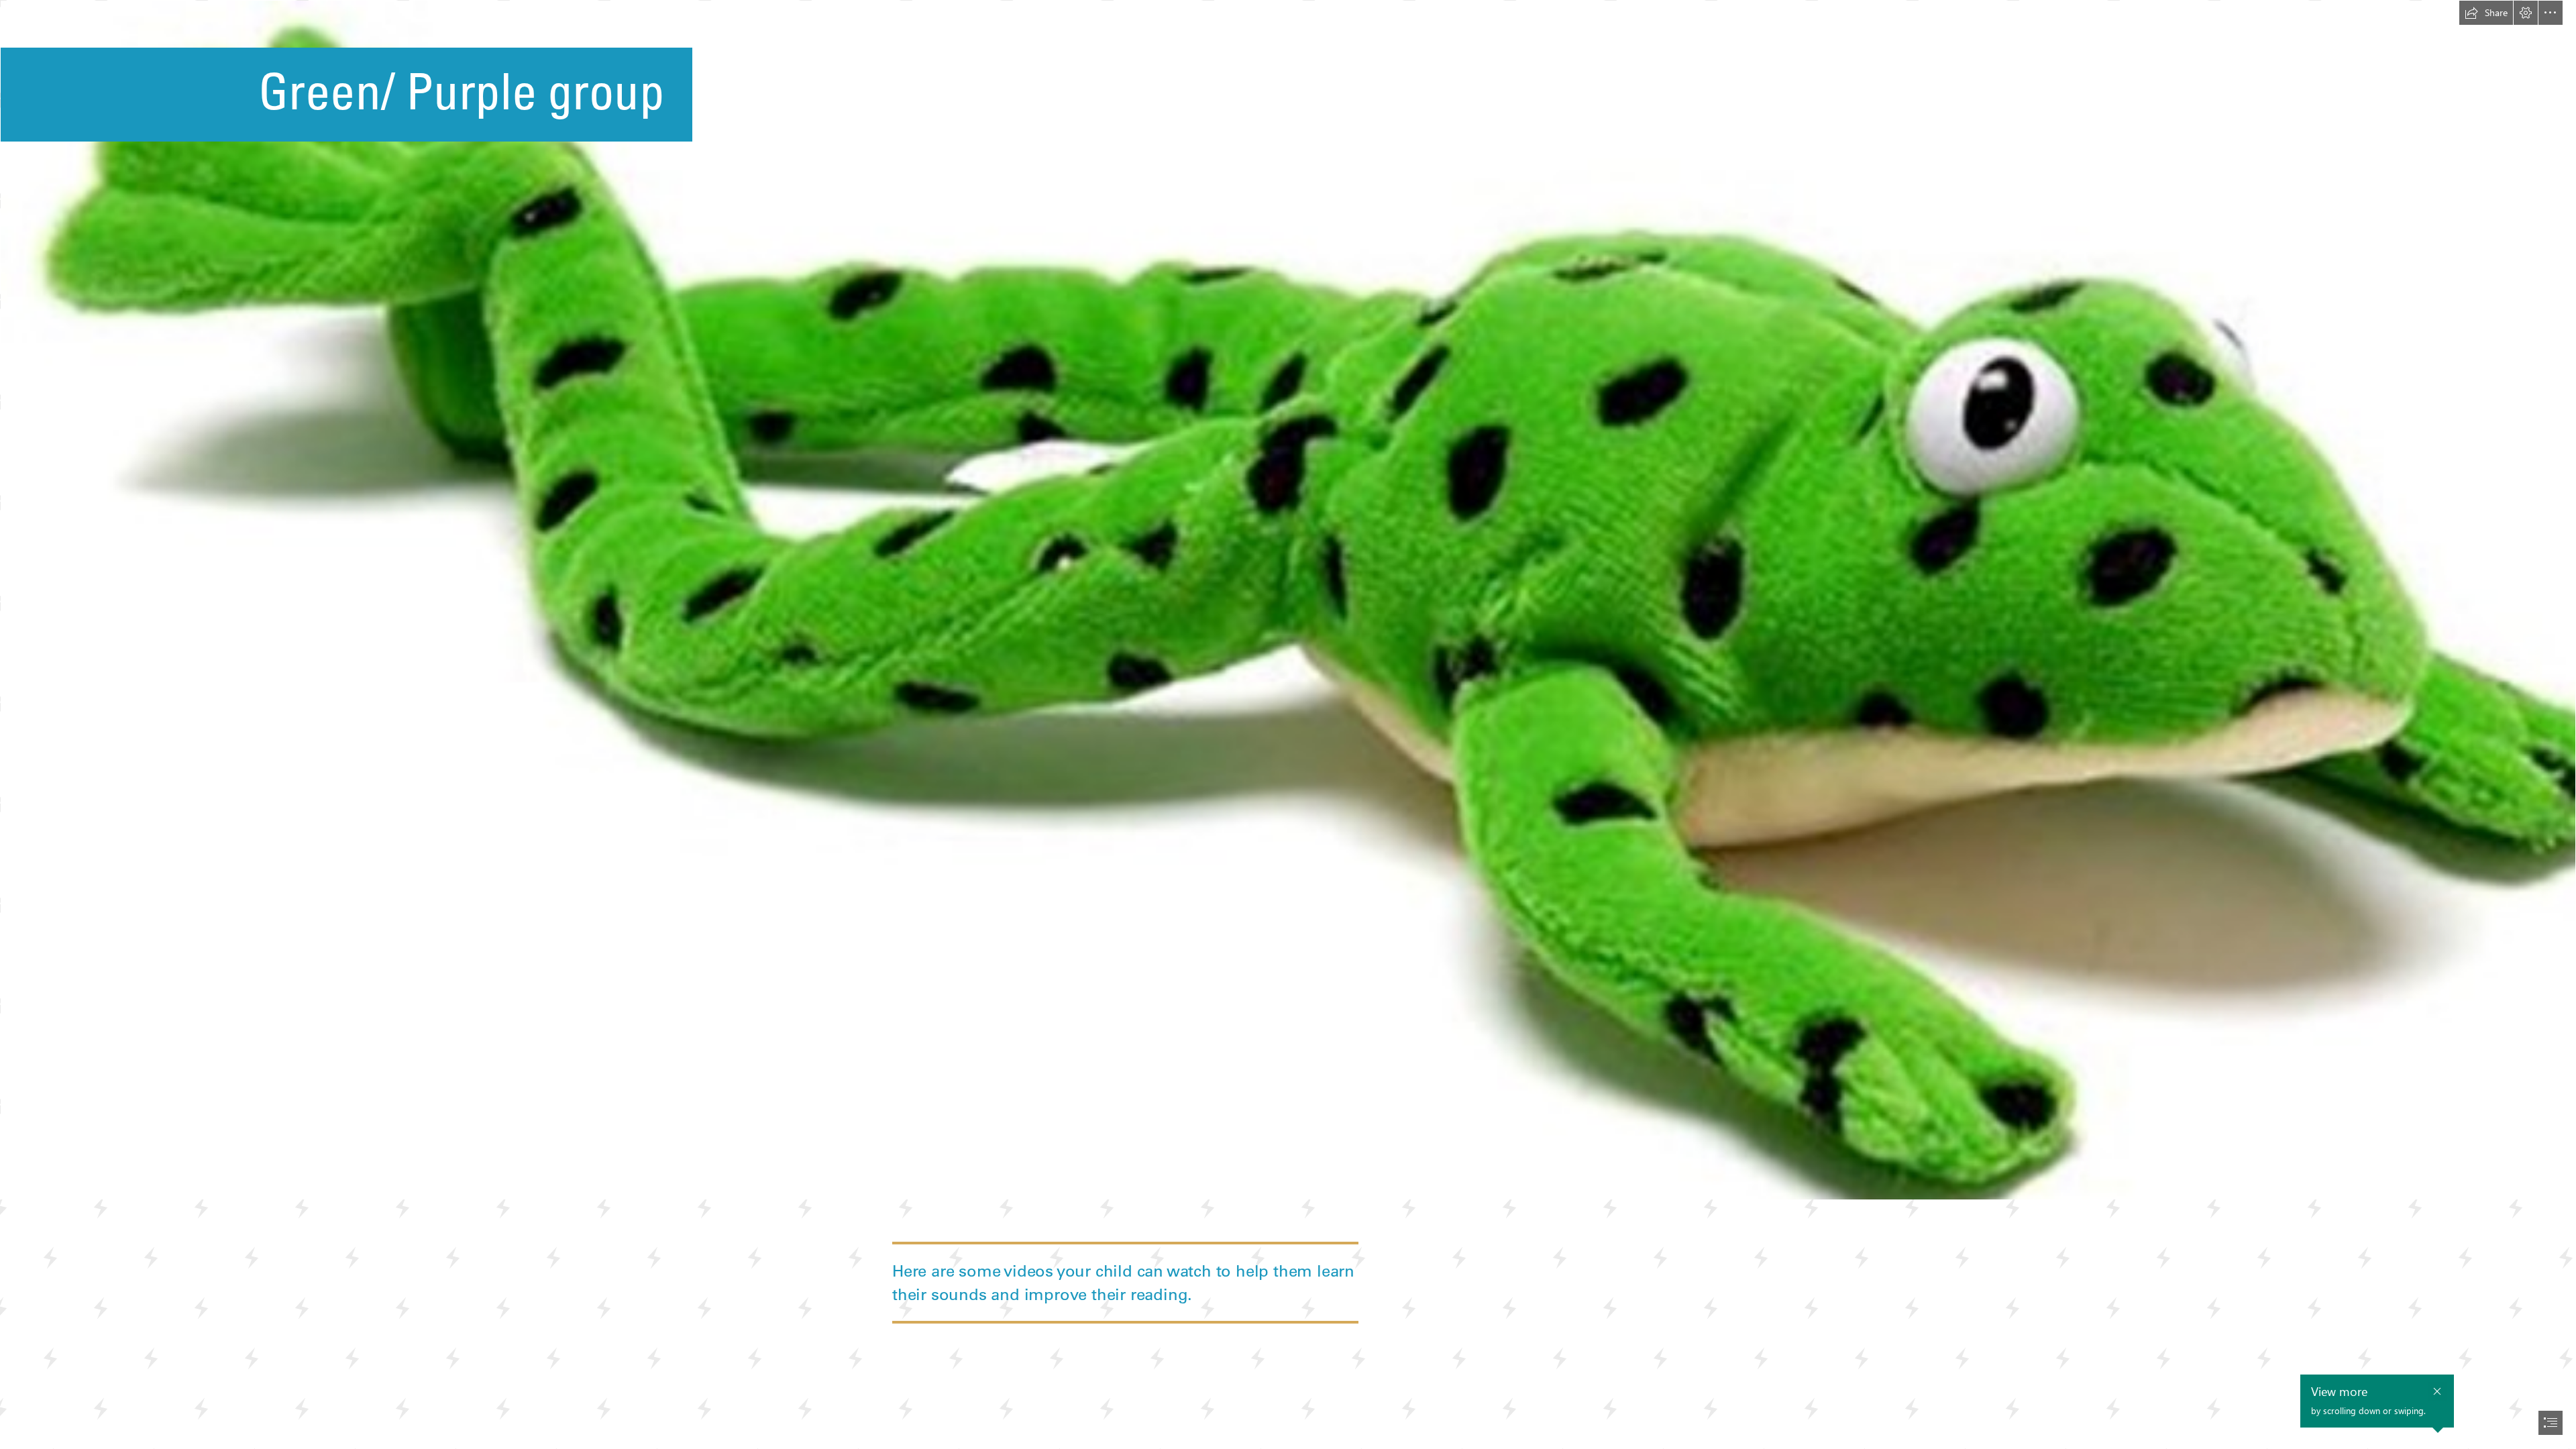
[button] (2486, 13)
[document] (1288, 724)
